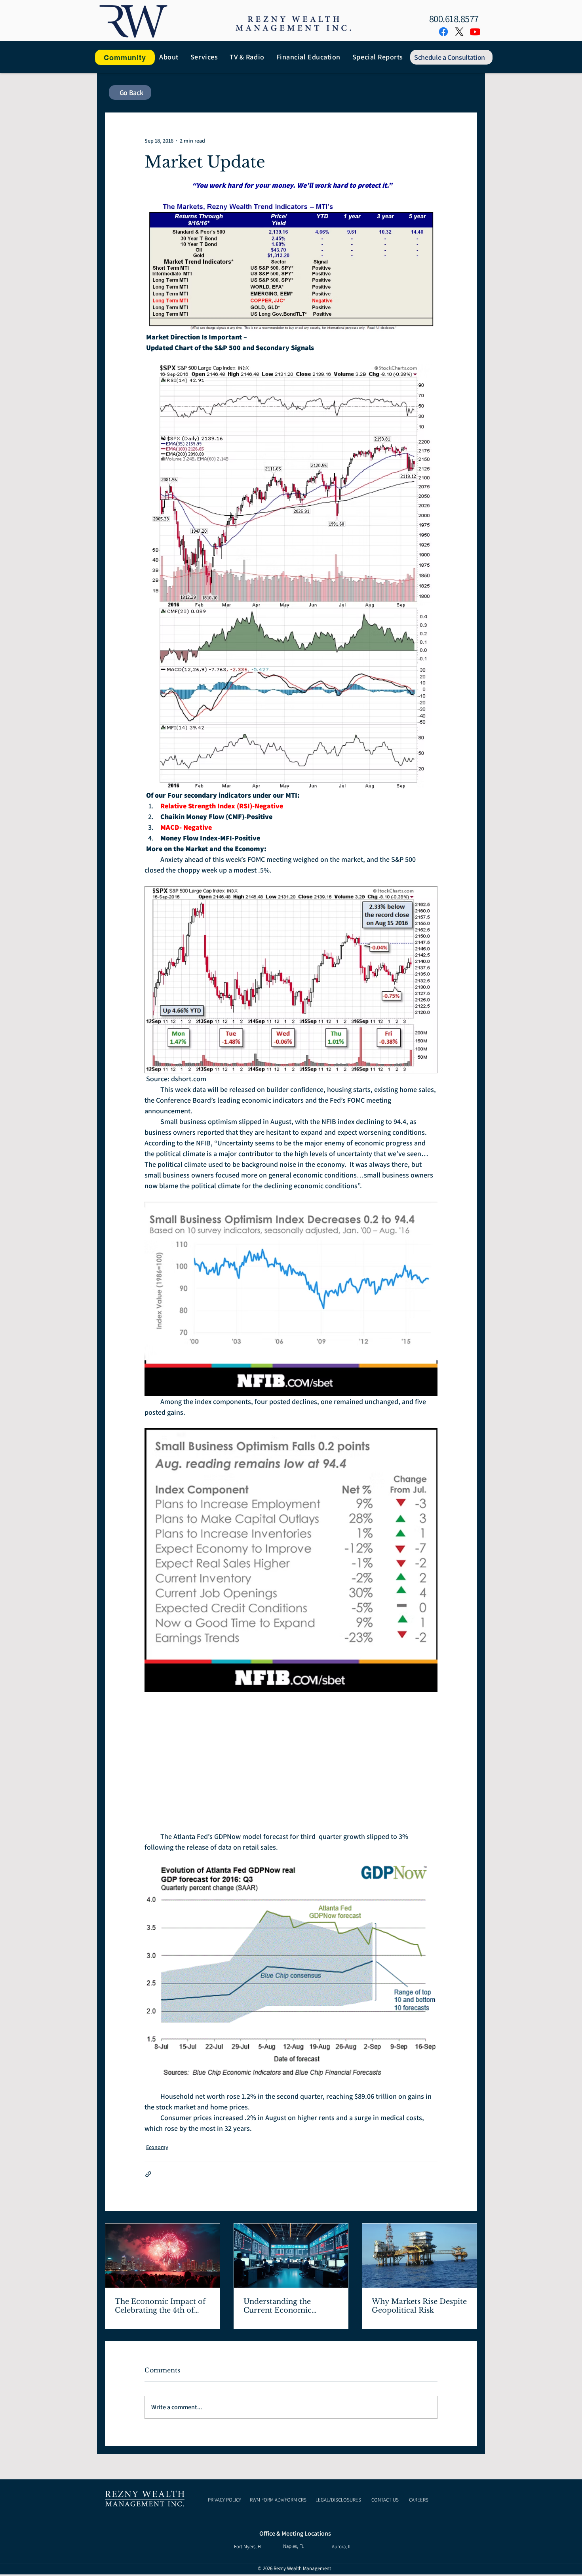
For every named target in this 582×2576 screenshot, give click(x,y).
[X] (459, 32)
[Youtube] (475, 32)
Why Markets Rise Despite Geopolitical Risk (419, 2306)
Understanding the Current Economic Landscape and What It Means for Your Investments (285, 2306)
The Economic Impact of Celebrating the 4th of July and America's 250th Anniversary (160, 2306)
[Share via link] (148, 2174)
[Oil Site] (419, 2256)
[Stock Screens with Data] (291, 2256)
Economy (157, 2147)
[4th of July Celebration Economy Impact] (163, 2256)
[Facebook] (443, 32)
